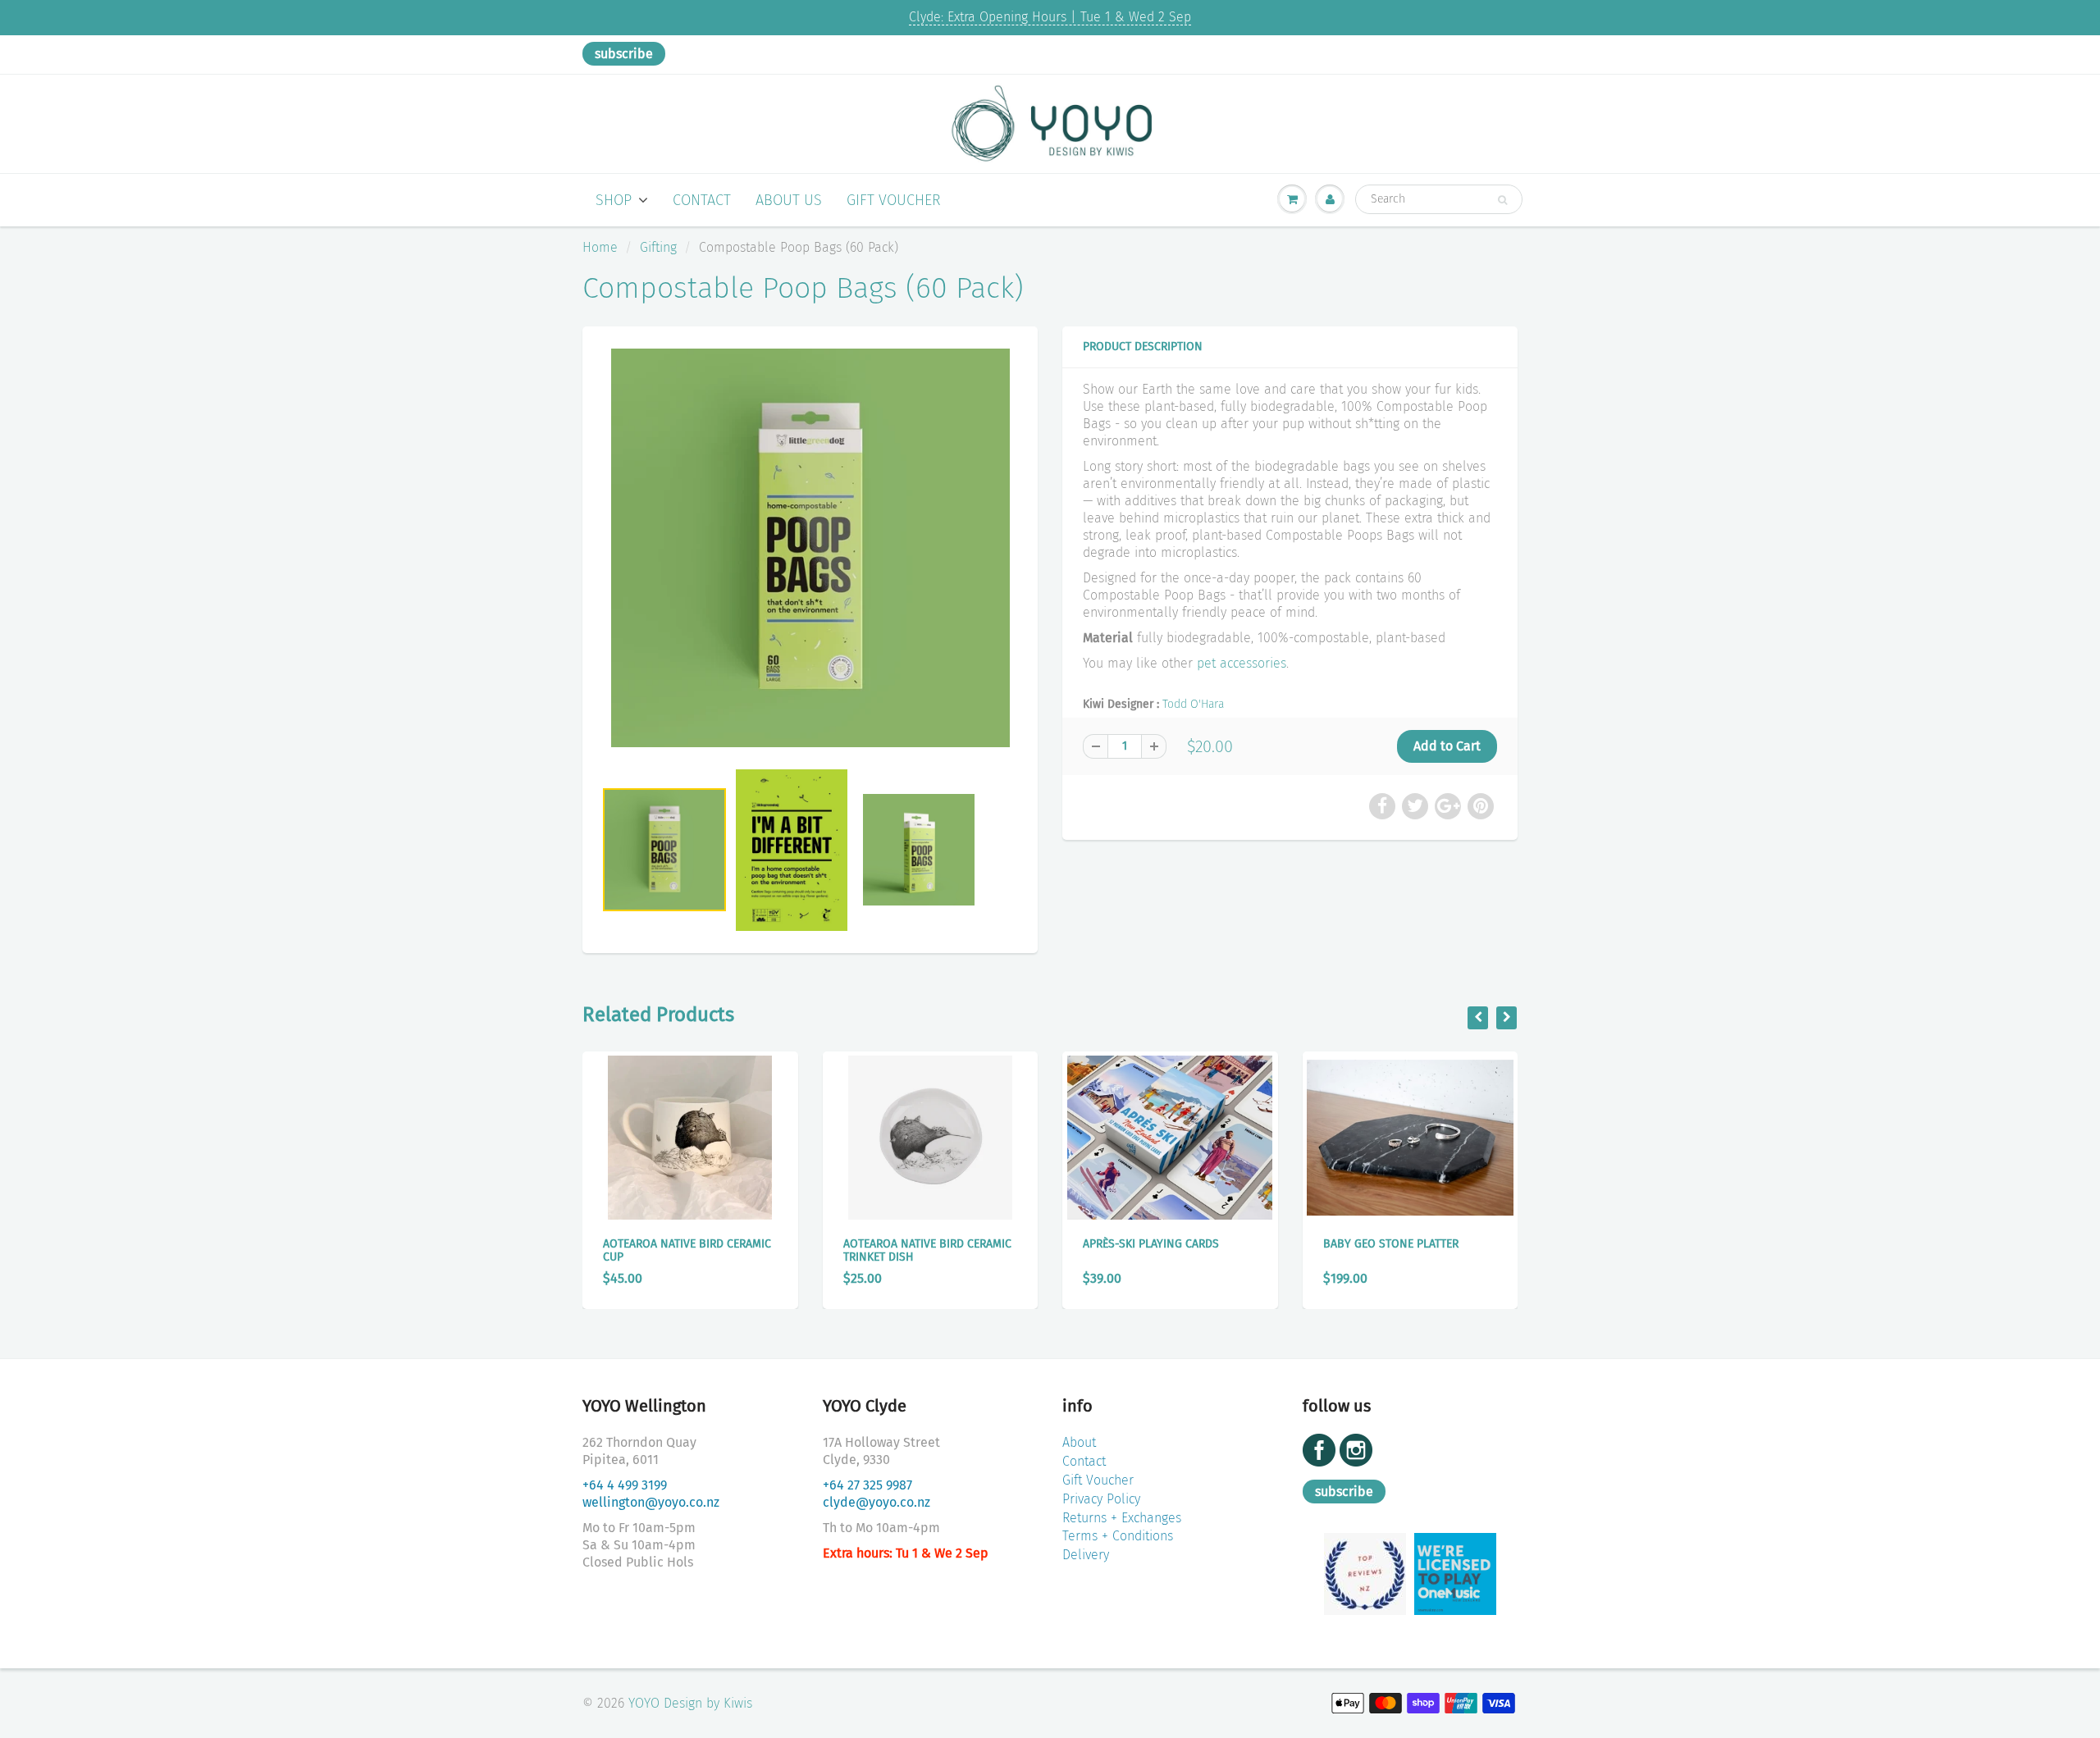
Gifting (658, 247)
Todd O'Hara (1193, 704)
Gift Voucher (894, 200)
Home (600, 247)
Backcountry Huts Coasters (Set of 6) (1407, 1250)
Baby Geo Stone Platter (1153, 1244)
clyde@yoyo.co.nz (877, 1502)
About (1079, 1442)
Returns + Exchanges (1122, 1518)
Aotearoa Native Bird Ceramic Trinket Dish (689, 1250)
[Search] (1502, 200)
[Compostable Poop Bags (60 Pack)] (810, 548)
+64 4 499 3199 (625, 1485)
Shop (614, 200)
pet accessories (1242, 663)
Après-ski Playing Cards (914, 1244)
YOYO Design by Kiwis (690, 1703)
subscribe (624, 54)
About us (789, 200)
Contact (702, 200)
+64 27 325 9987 (867, 1485)
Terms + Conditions (1118, 1536)
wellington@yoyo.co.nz (651, 1502)
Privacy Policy (1101, 1499)
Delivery (1086, 1555)
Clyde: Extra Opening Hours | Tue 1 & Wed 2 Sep (1050, 17)
